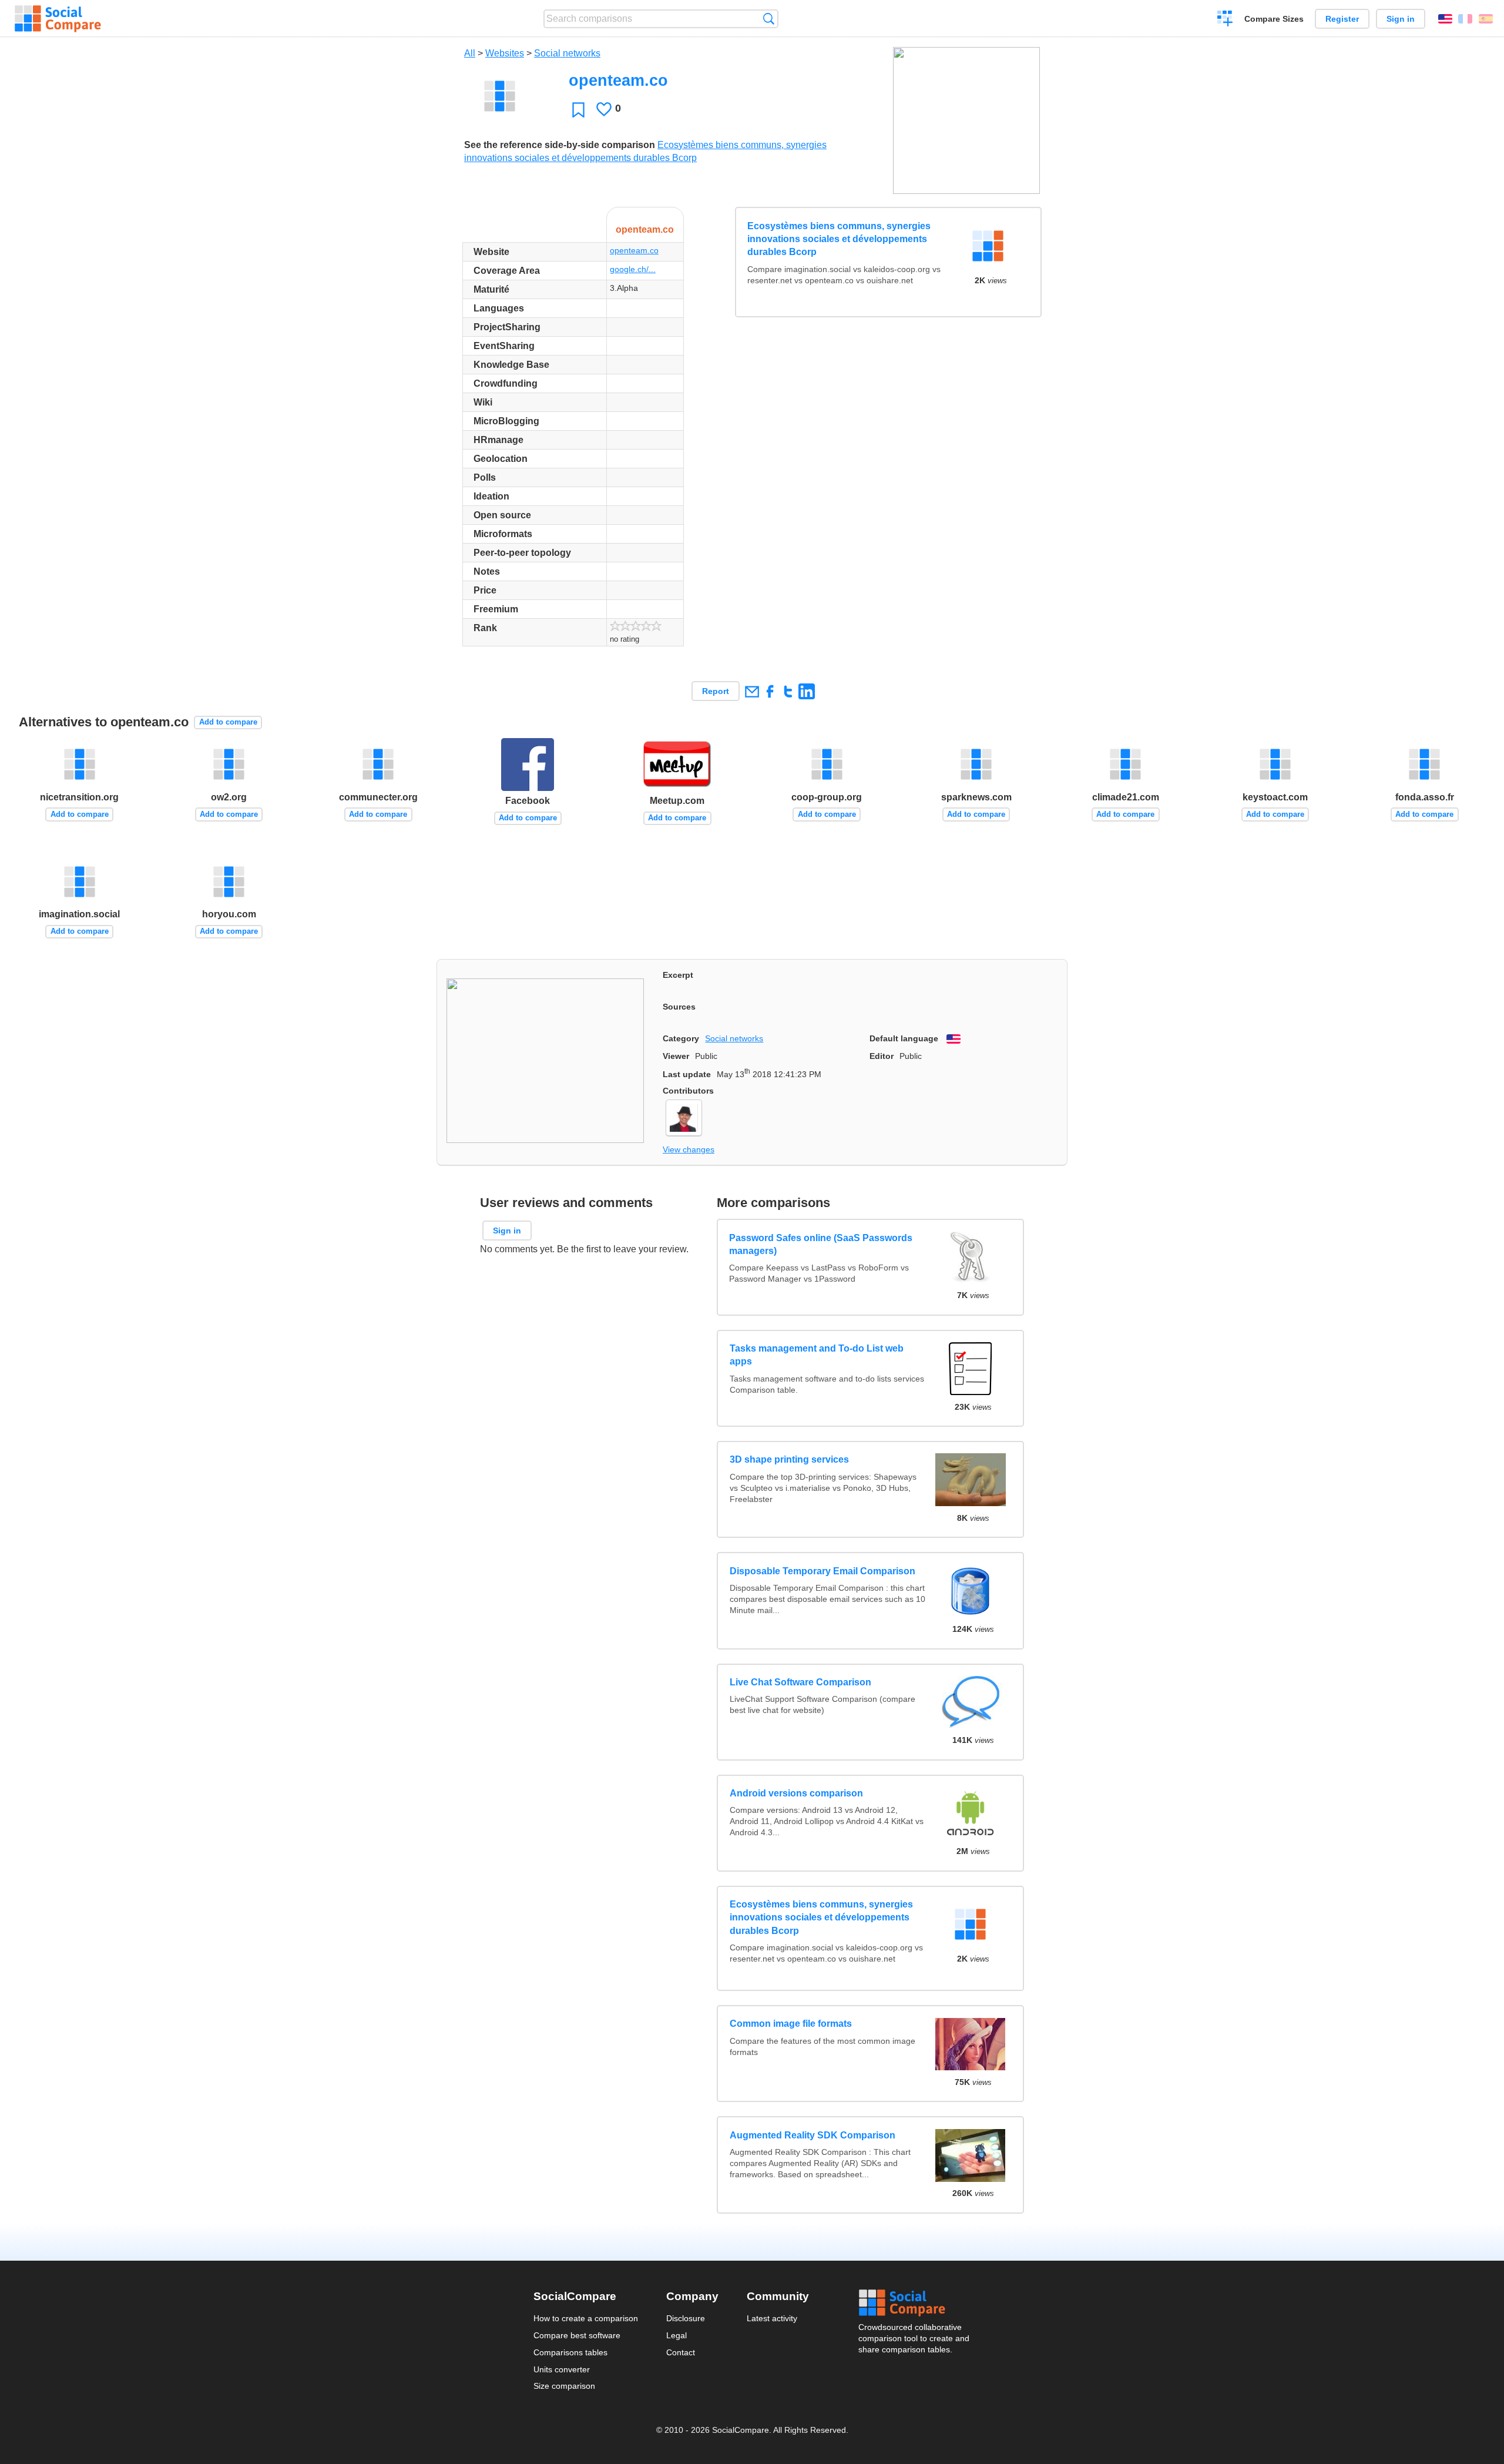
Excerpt (678, 975)
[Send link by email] (752, 691)
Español (1486, 19)
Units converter (562, 2369)
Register (1342, 19)
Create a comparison (1225, 20)
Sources (679, 1007)
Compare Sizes (1274, 19)
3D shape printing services (789, 1459)
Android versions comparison (796, 1793)
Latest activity (772, 2318)
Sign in (1401, 19)
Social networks (567, 53)
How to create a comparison (586, 2318)
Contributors (688, 1091)
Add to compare (228, 722)
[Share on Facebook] (770, 691)
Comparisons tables (570, 2352)
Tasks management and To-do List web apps (817, 1355)
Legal (677, 2335)
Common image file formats (791, 2024)
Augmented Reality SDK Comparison (813, 2135)
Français (1465, 19)
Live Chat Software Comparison (800, 1682)
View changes (689, 1149)
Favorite (578, 110)
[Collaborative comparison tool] (58, 19)
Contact (681, 2352)
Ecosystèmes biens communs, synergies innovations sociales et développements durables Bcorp (839, 239)
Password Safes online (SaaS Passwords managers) (821, 1244)
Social (915, 2303)
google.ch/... (633, 269)
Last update (687, 1074)
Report (716, 691)
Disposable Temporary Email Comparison (822, 1571)
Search (769, 19)
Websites (505, 53)
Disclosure (686, 2318)
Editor (882, 1056)
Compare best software (577, 2335)
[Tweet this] (788, 691)
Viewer (676, 1056)
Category (681, 1038)
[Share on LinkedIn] (806, 691)
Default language (904, 1038)
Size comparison (564, 2386)
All (470, 53)
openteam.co (634, 250)
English (1445, 19)
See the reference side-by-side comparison (560, 145)
